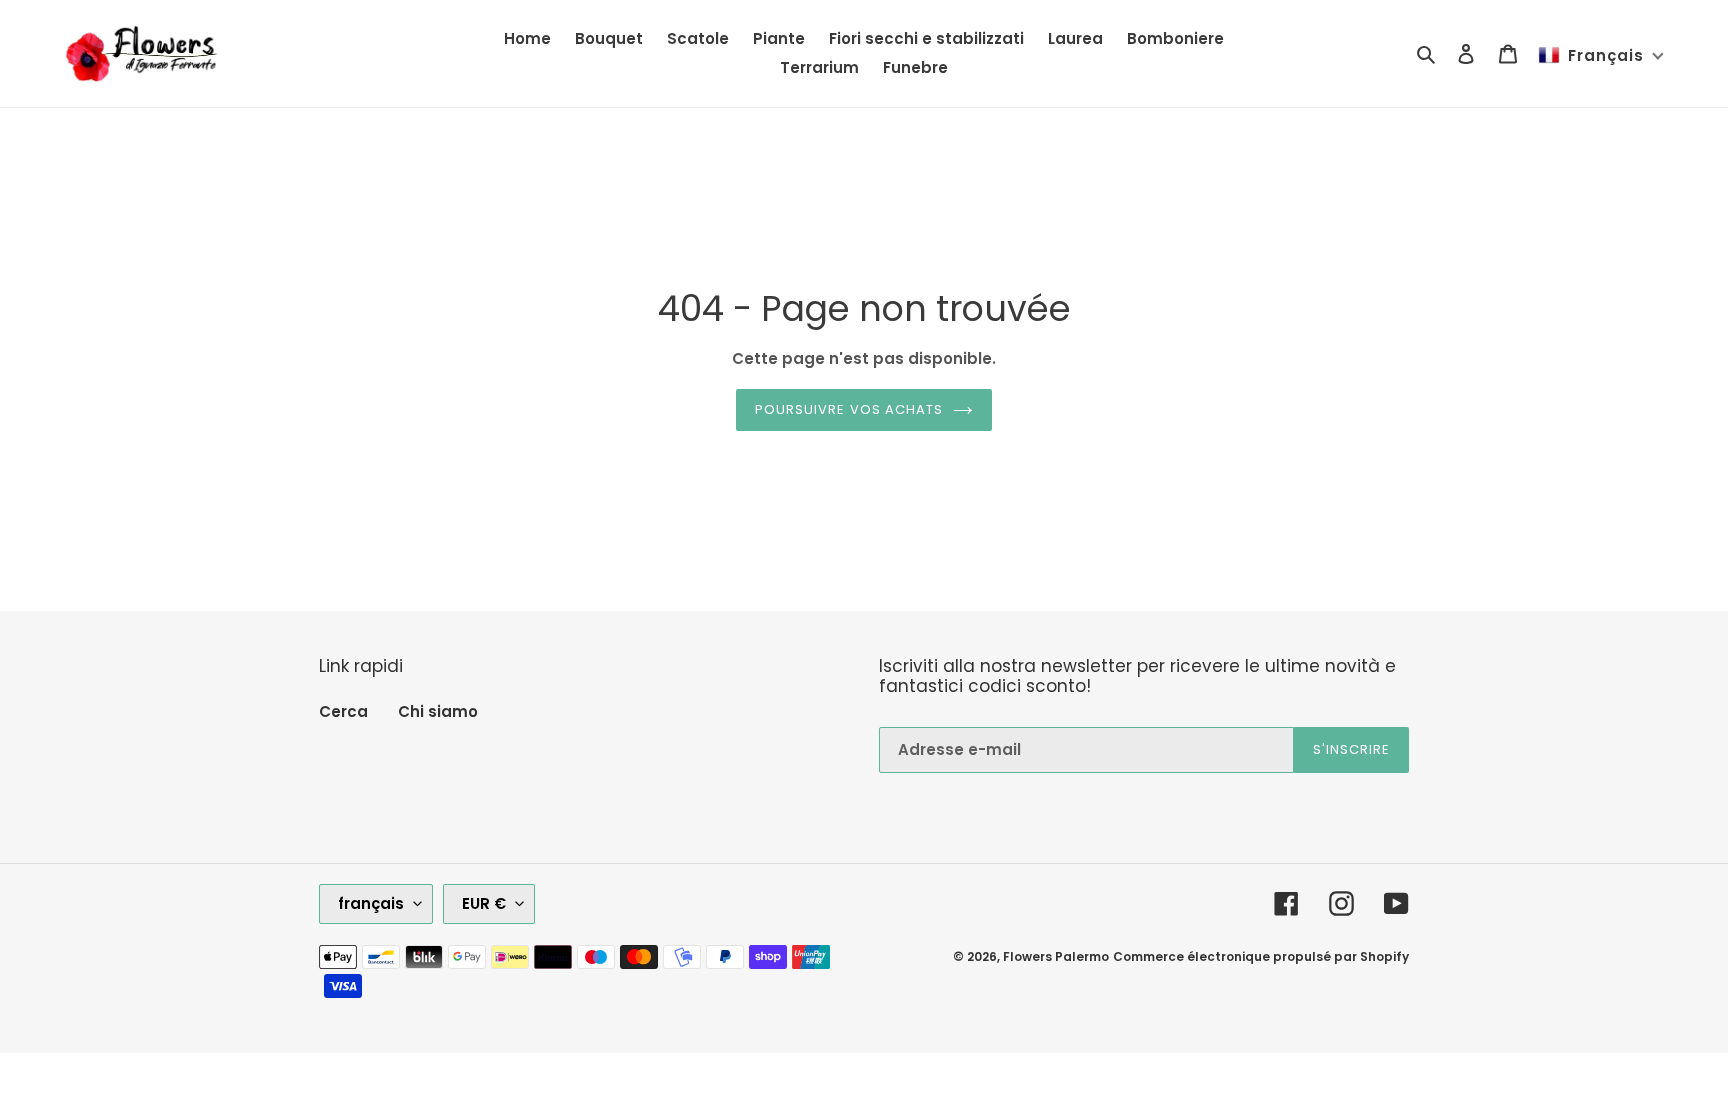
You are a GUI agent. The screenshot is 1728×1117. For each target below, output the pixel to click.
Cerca (343, 711)
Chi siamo (438, 711)
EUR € (484, 903)
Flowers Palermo (1056, 956)
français (371, 903)
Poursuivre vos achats (849, 409)
